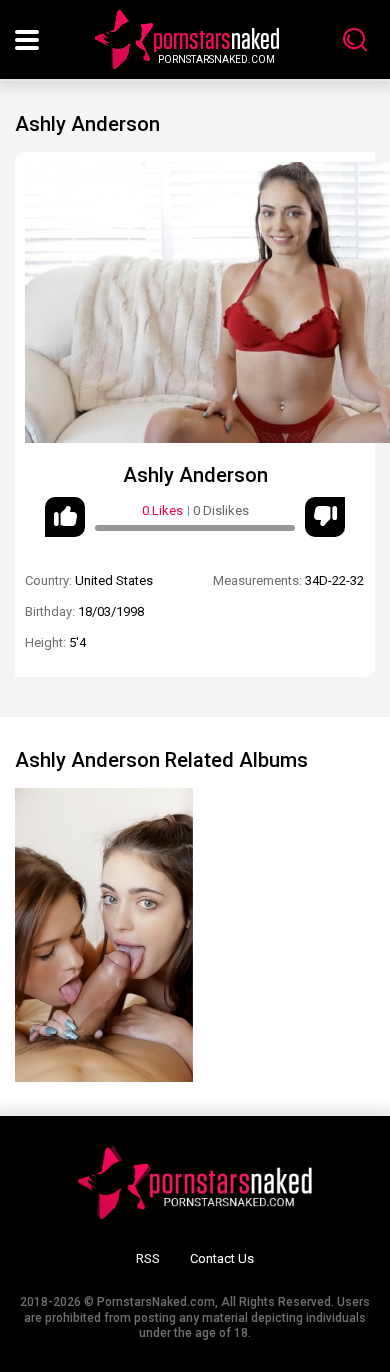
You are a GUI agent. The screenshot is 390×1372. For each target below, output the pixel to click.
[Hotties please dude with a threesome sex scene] (104, 935)
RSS (148, 1258)
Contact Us (222, 1258)
